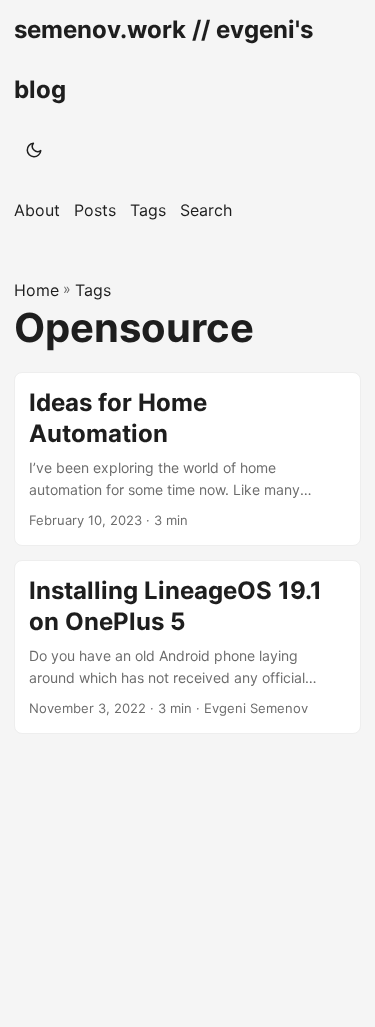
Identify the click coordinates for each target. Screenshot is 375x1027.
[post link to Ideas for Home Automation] (187, 459)
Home (36, 290)
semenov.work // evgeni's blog (163, 59)
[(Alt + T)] (34, 150)
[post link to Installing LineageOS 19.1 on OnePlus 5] (187, 647)
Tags (93, 290)
